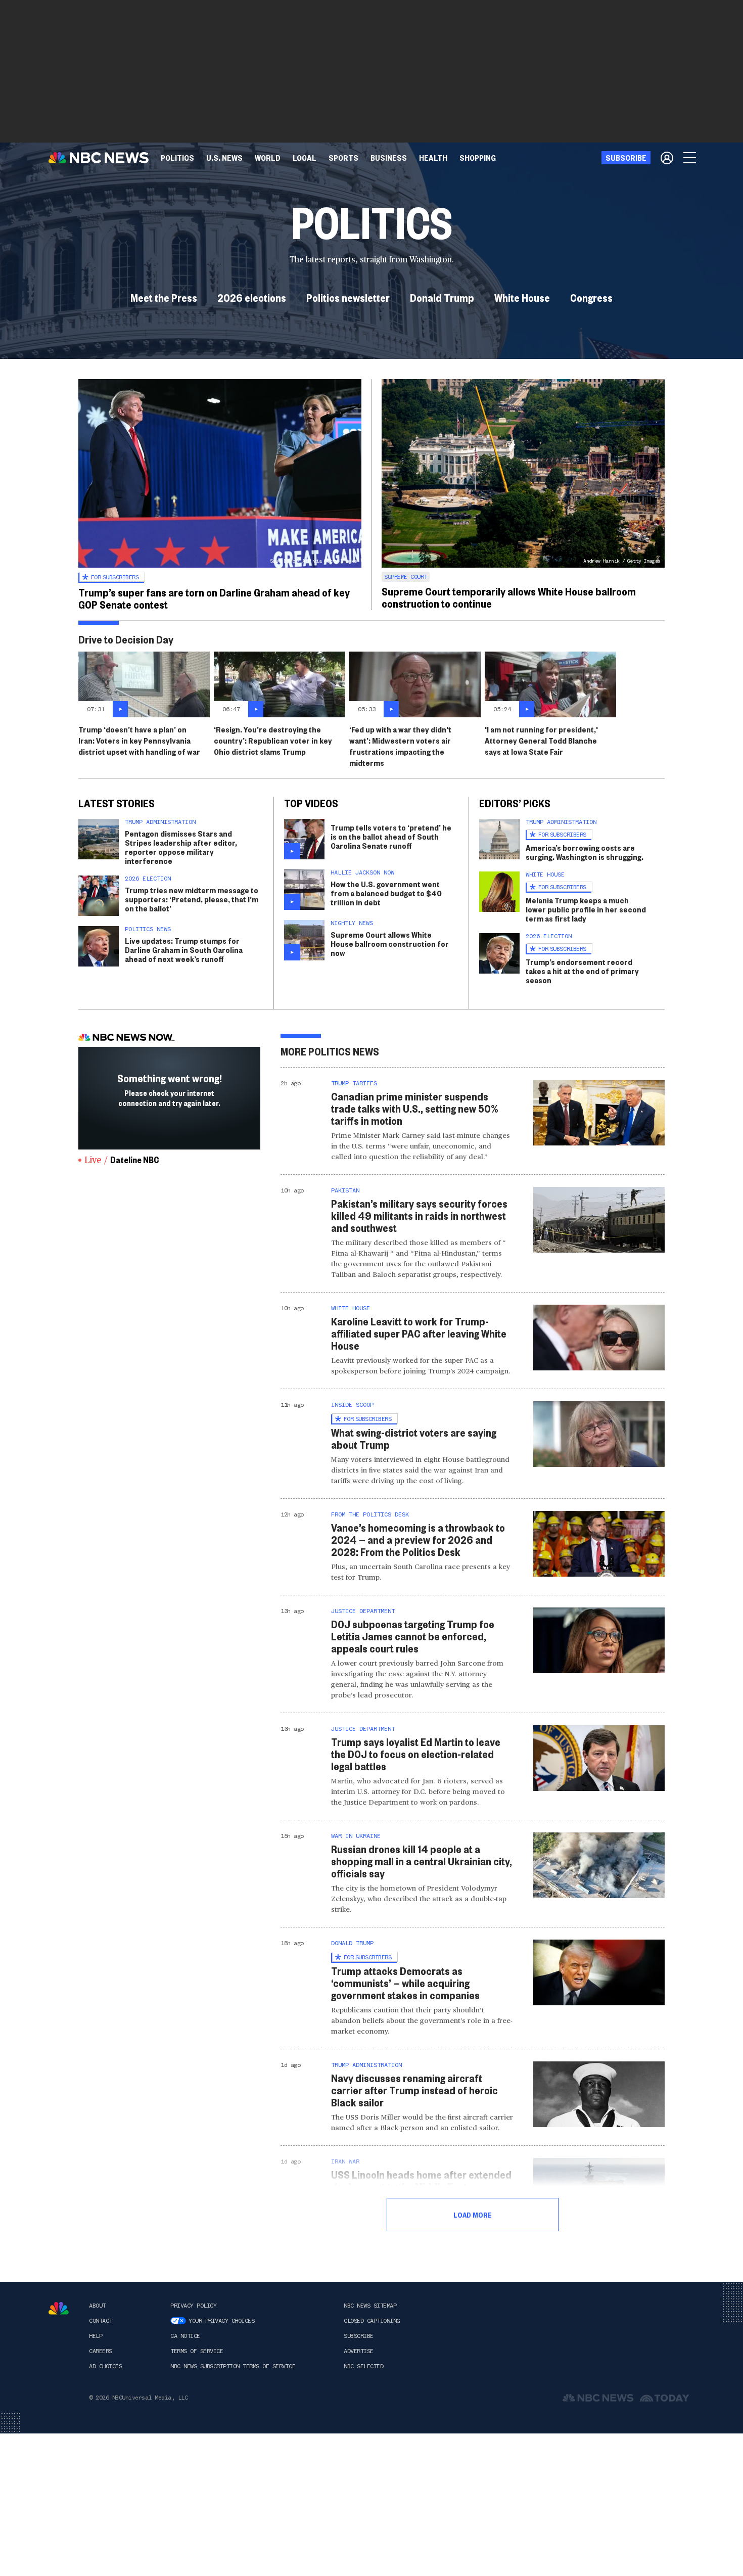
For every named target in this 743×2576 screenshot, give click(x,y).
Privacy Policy (193, 2306)
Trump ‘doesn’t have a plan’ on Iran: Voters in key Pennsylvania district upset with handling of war (139, 740)
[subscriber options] (667, 158)
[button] (305, 158)
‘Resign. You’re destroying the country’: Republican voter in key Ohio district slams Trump (273, 740)
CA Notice (185, 2336)
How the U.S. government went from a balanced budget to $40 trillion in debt (386, 893)
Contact (101, 2321)
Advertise (359, 2351)
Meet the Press (164, 297)
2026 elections (252, 297)
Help (96, 2336)
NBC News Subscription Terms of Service (233, 2366)
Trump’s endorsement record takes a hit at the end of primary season (582, 971)
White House (522, 297)
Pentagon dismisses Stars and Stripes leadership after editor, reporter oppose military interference (181, 847)
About (97, 2306)
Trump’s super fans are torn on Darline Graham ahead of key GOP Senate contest (214, 598)
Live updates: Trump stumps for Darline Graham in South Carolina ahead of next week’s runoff (184, 950)
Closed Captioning (372, 2321)
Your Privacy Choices (221, 2321)
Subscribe (359, 2336)
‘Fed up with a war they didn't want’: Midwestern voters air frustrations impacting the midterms (400, 746)
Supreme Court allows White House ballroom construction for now (390, 944)
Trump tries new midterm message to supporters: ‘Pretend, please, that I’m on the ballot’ (192, 899)
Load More (473, 2215)
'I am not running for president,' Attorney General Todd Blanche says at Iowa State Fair (541, 740)
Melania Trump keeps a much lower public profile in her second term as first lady (586, 909)
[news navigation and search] (690, 158)
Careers (101, 2351)
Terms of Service (197, 2351)
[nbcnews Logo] (59, 2308)
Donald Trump (442, 297)
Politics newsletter (348, 297)
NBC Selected (363, 2366)
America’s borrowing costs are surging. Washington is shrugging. (585, 852)
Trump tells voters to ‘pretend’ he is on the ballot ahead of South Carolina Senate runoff (391, 836)
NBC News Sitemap (370, 2306)
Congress (591, 297)
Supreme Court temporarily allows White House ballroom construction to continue (509, 597)
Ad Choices (105, 2366)
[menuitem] (177, 158)
